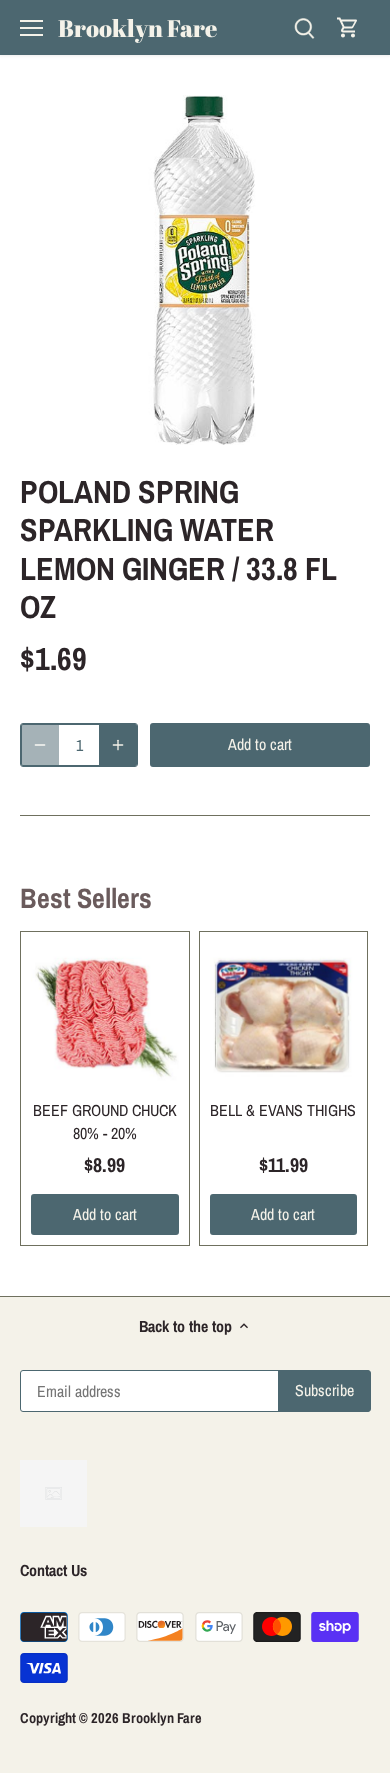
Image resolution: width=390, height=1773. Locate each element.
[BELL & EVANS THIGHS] (284, 1016)
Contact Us (53, 1570)
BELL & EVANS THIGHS (283, 1110)
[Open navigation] (31, 28)
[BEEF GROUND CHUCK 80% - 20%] (105, 1016)
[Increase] (118, 745)
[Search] (304, 27)
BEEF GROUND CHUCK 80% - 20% (105, 1121)
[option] (195, 270)
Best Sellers (86, 898)
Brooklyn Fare (137, 28)
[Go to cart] (348, 27)
